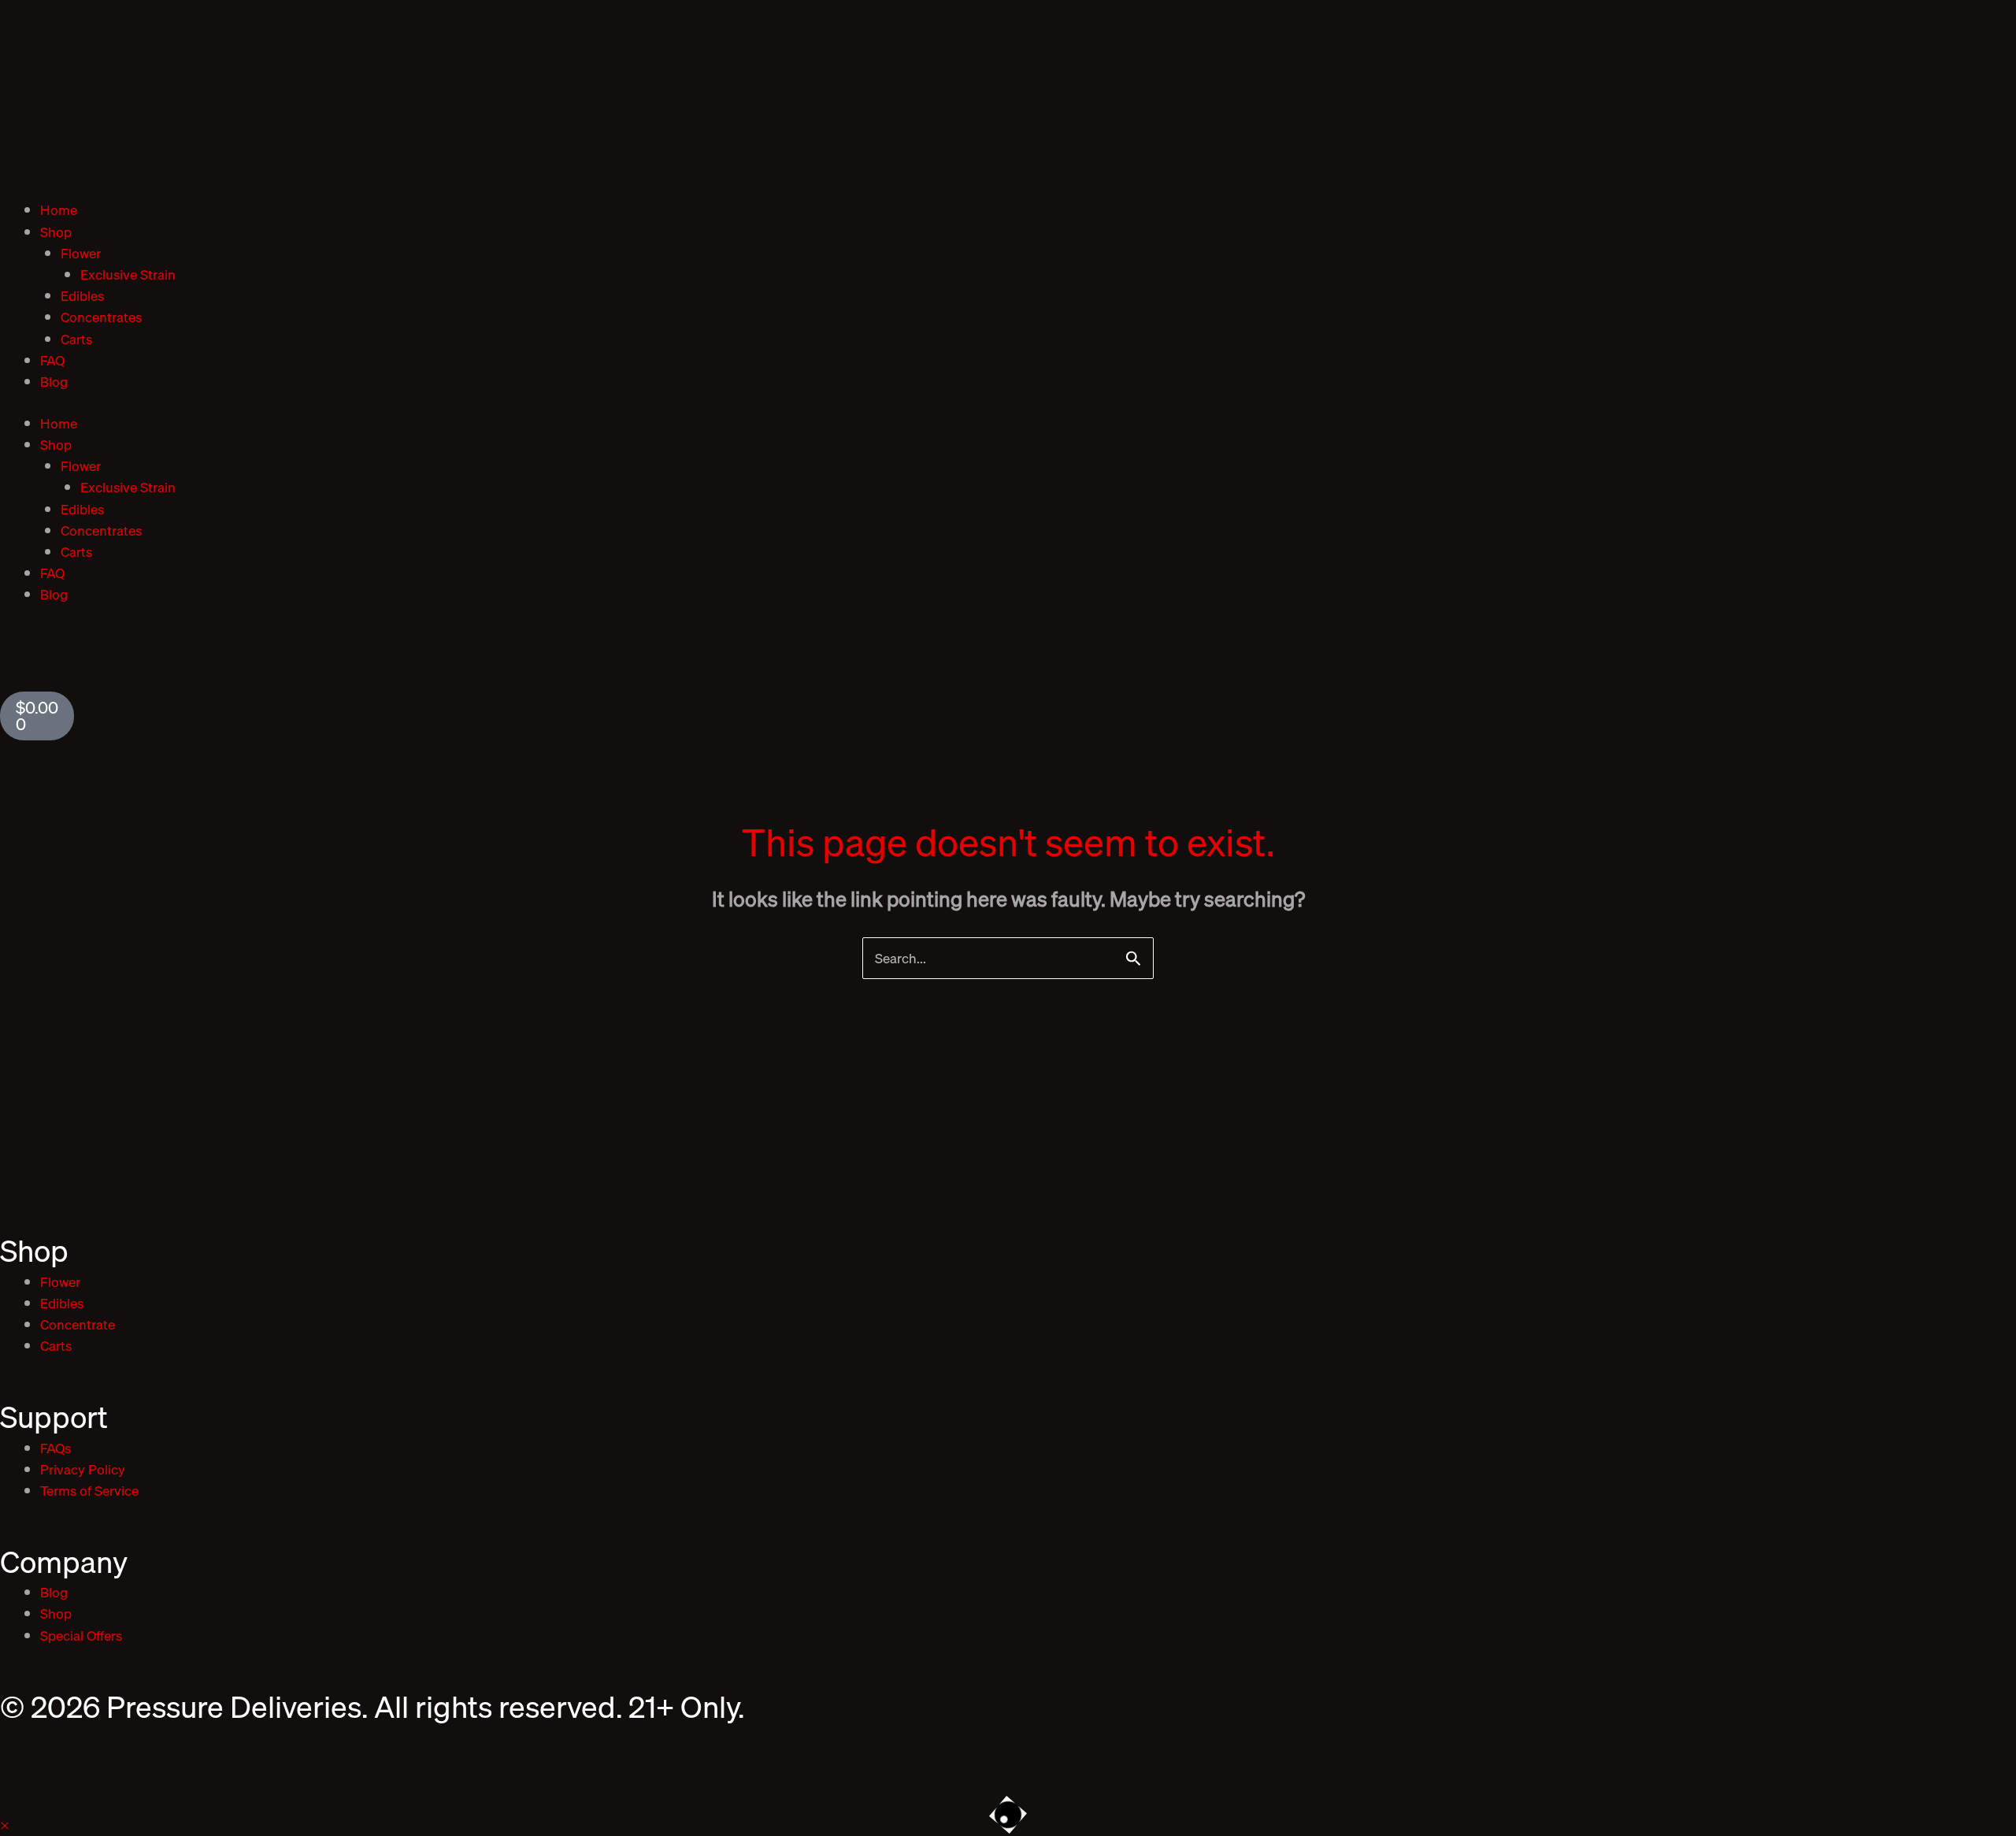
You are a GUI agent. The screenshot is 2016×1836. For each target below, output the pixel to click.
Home (59, 210)
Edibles (82, 296)
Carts (76, 339)
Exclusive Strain (128, 274)
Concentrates (101, 317)
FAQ (52, 360)
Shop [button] (56, 232)
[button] (5, 1825)
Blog (54, 382)
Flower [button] (81, 253)
